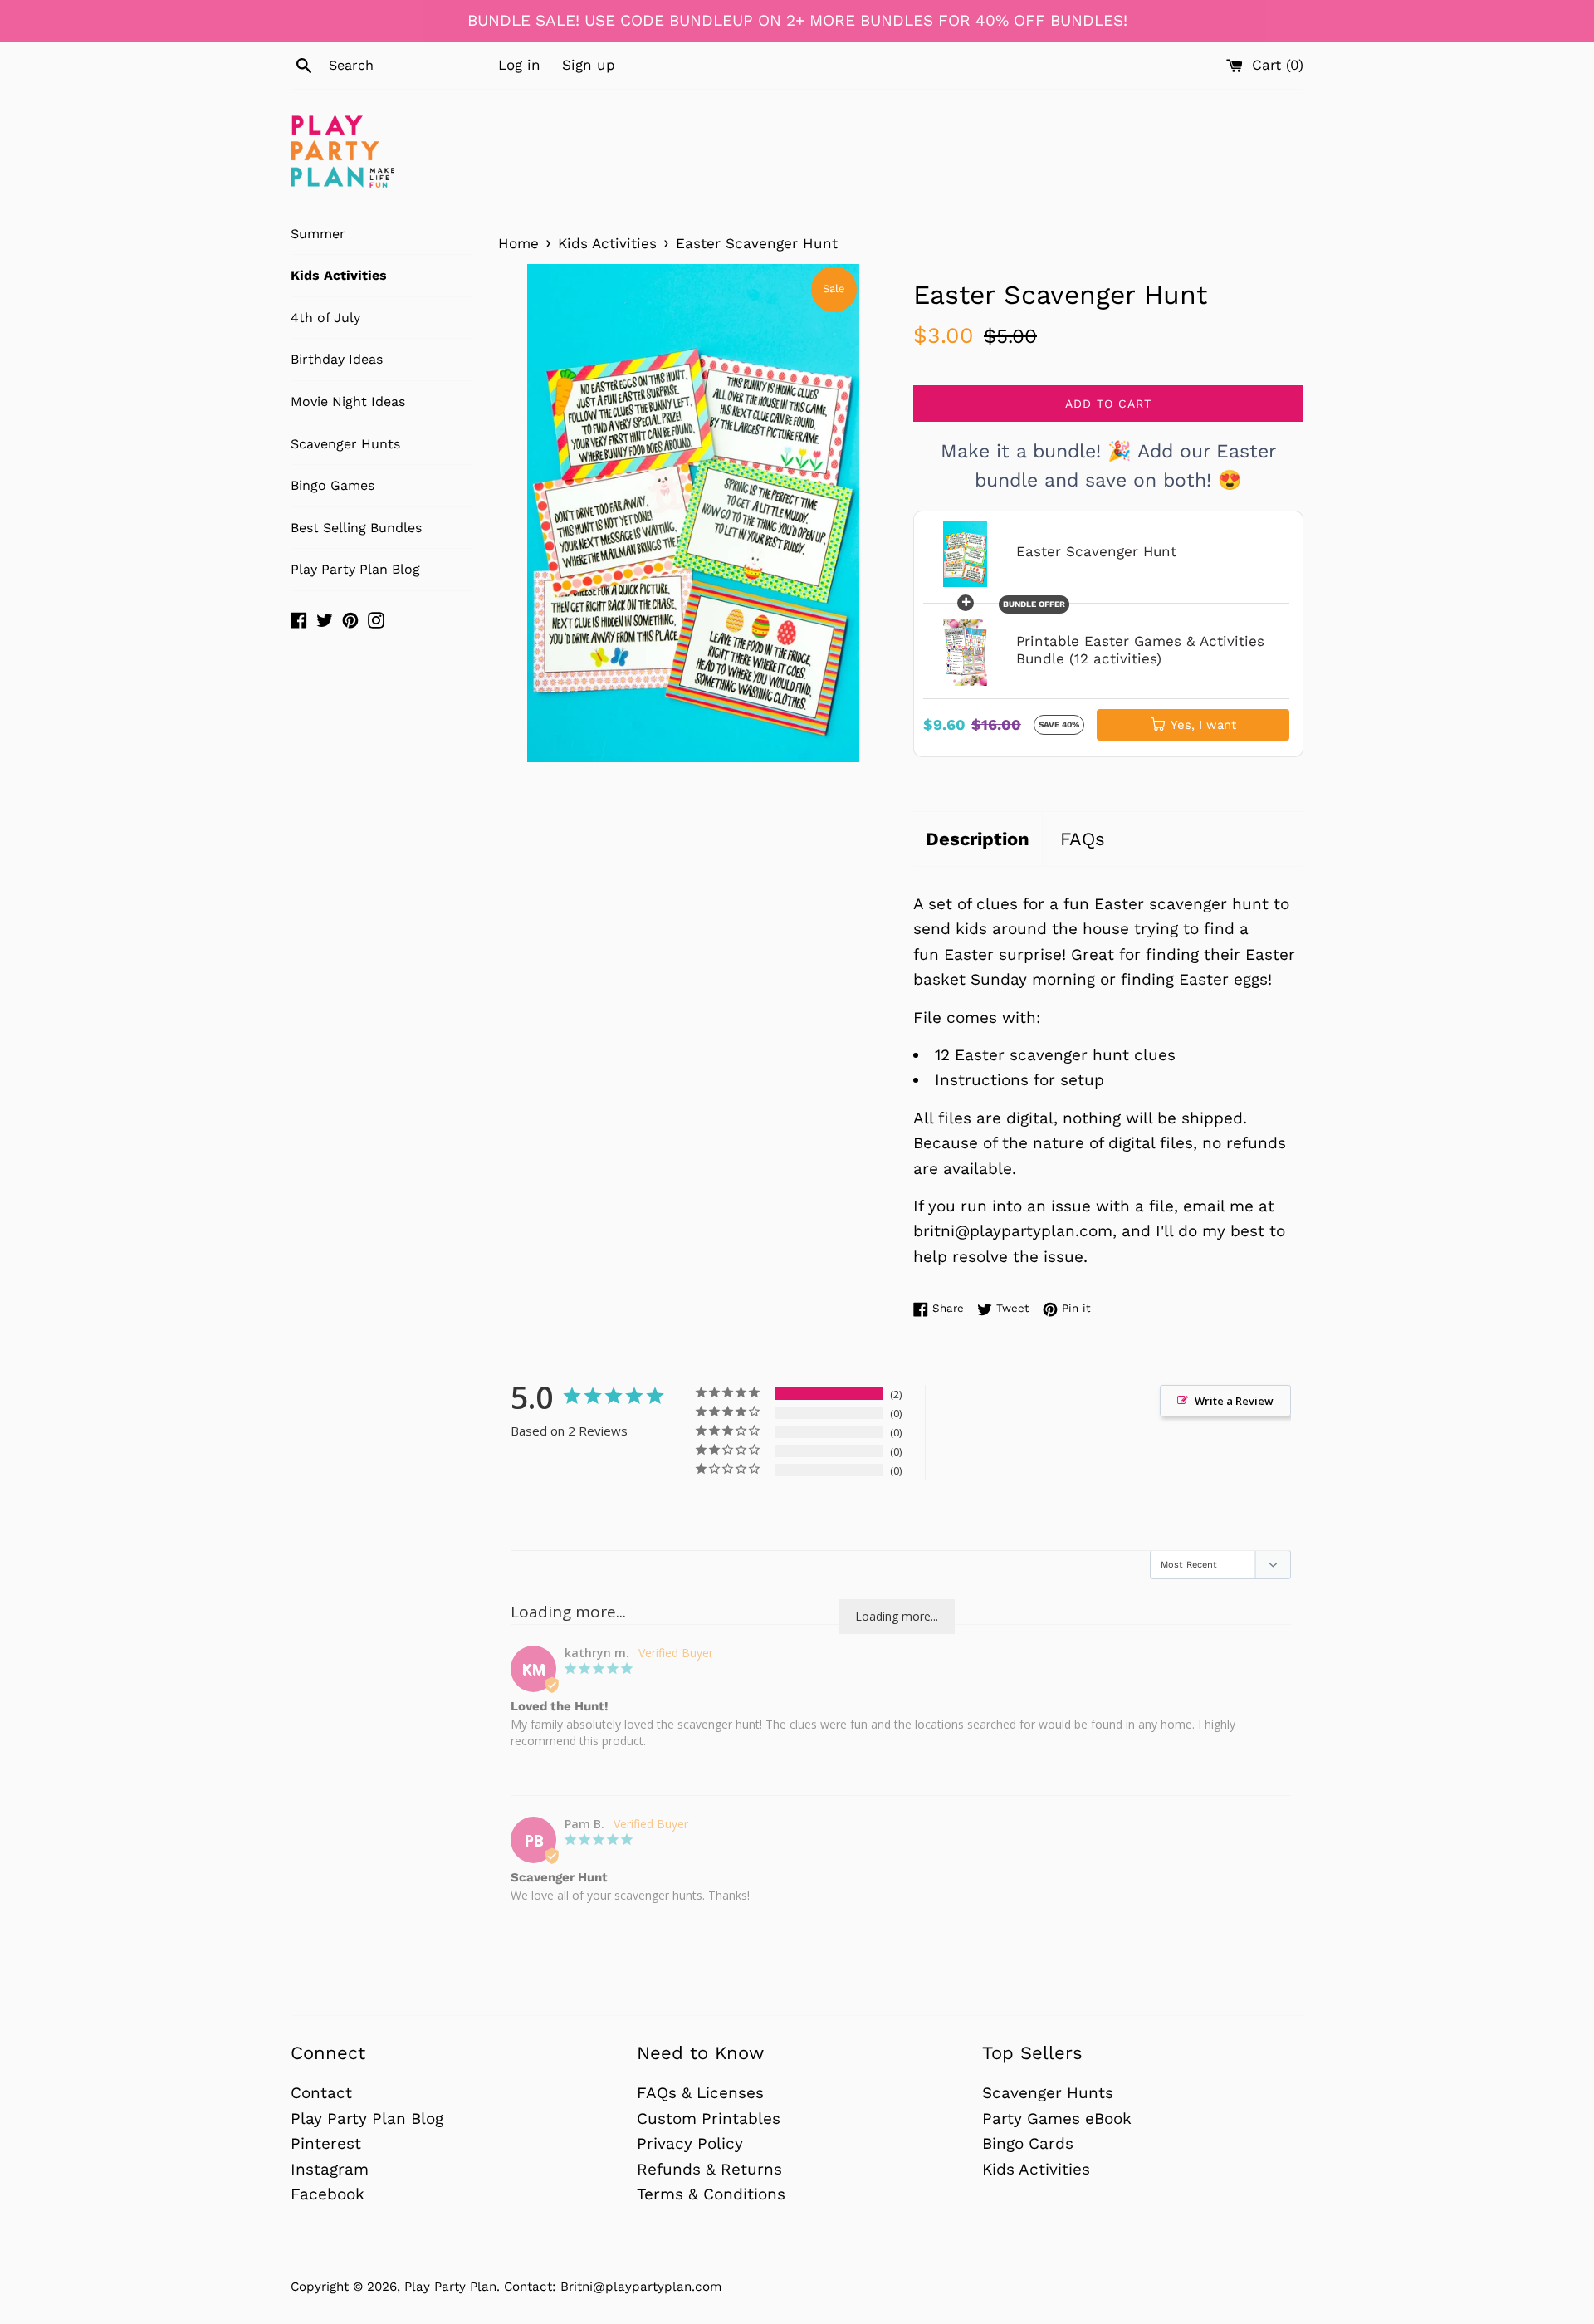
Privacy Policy (690, 2143)
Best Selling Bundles (356, 528)
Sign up (589, 65)
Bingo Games (332, 485)
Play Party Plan (450, 2287)
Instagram (330, 2169)
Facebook (328, 2194)
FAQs (1083, 839)
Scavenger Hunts (345, 444)
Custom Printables (709, 2119)
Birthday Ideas (337, 359)
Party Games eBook (1057, 2119)
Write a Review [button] (1234, 1401)
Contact (321, 2093)
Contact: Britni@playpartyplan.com (613, 2287)
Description (978, 839)
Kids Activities (339, 275)
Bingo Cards (1028, 2143)
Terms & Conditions (711, 2194)
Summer (318, 234)
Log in (519, 65)
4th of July (325, 318)
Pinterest (326, 2143)
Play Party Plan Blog (355, 569)
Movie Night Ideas (348, 401)
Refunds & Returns (709, 2169)
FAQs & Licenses (700, 2093)
